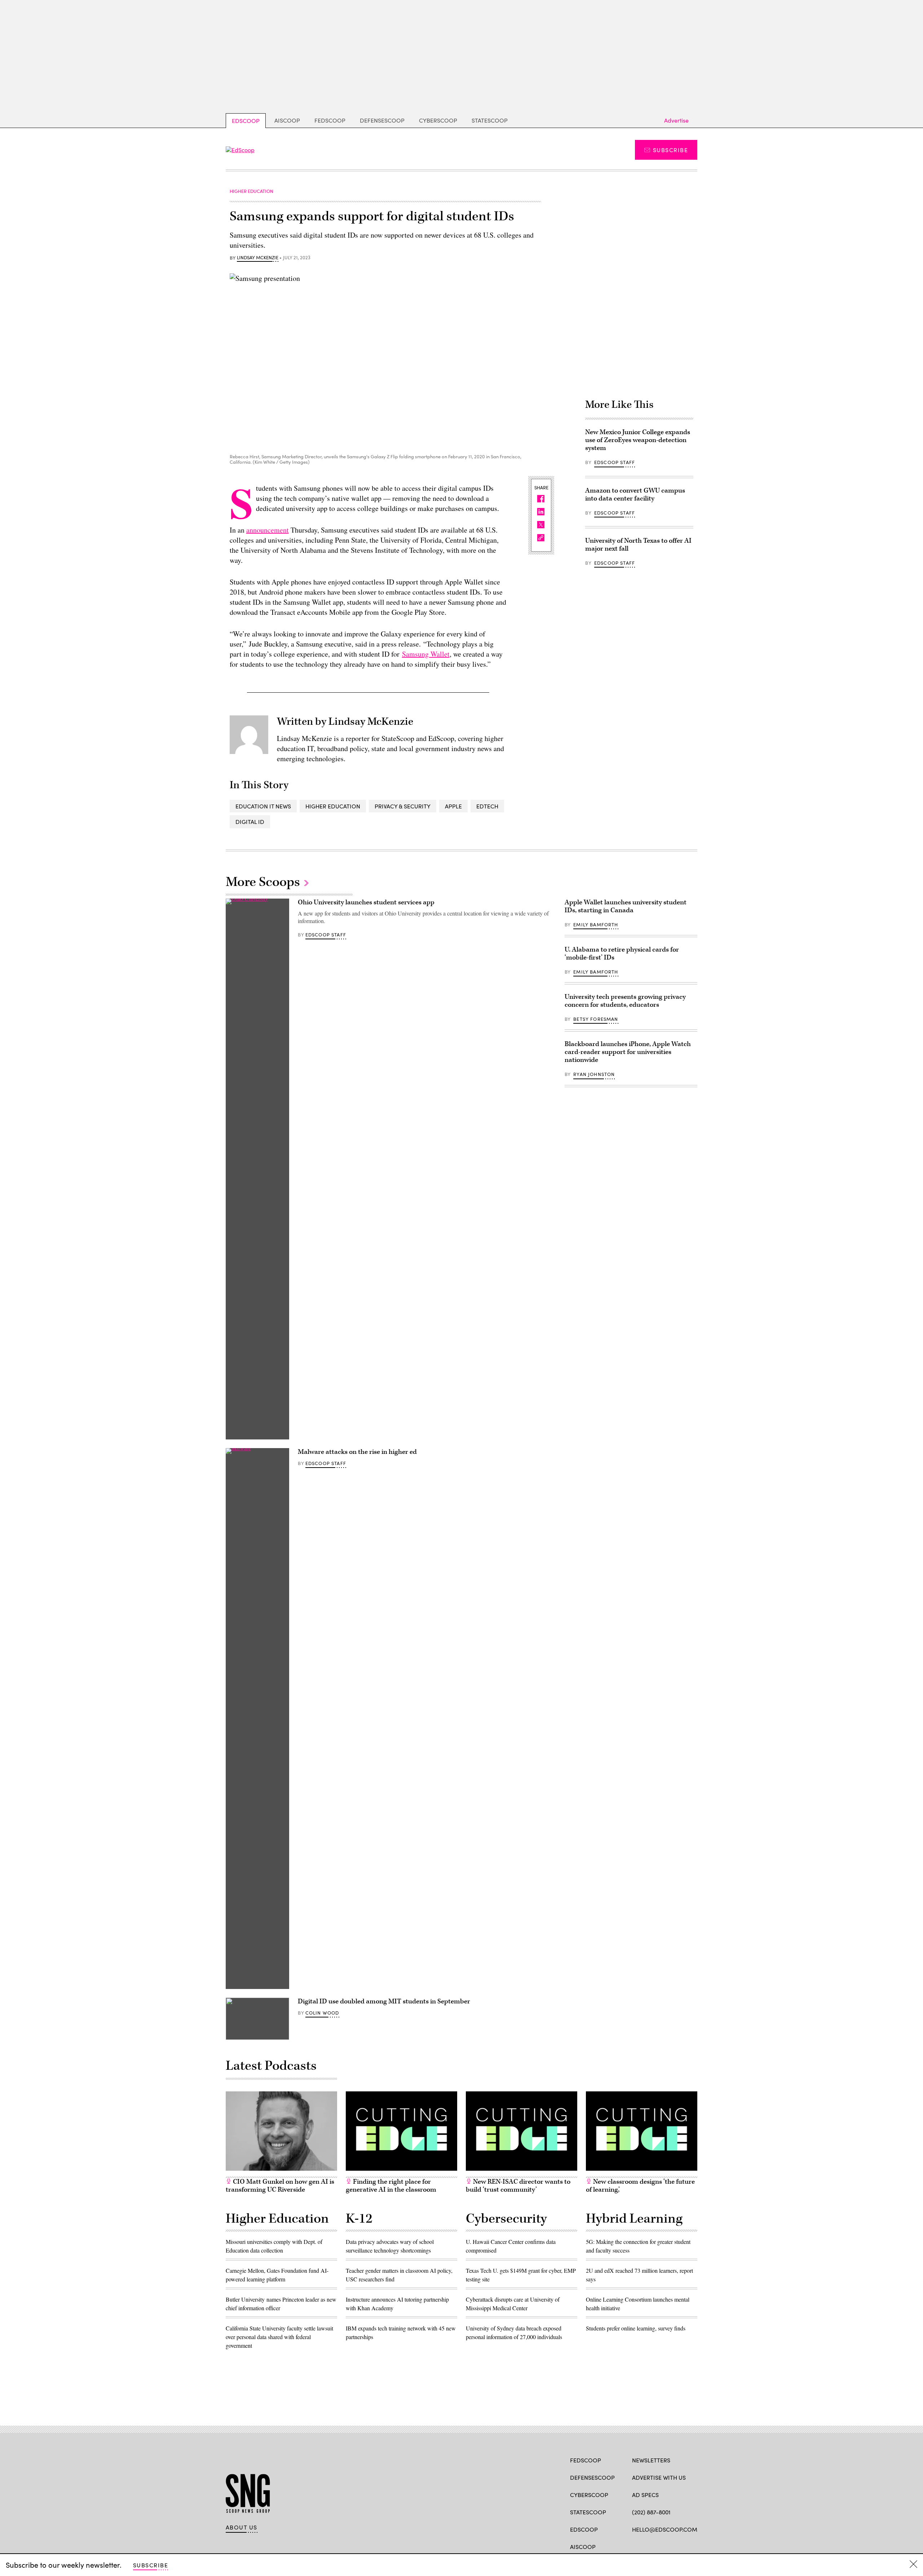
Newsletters (651, 2460)
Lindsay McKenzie (258, 258)
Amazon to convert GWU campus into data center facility (635, 495)
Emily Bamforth (596, 925)
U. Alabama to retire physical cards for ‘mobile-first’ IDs (622, 954)
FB (635, 2546)
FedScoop (330, 120)
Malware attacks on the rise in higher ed (357, 1452)
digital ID (250, 822)
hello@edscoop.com (665, 2529)
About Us (242, 2527)
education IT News (263, 806)
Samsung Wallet (426, 654)
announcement (268, 530)
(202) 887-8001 (651, 2512)
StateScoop (490, 120)
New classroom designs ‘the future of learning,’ (640, 2186)
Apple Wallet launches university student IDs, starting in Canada (626, 906)
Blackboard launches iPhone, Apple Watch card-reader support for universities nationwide (628, 1052)
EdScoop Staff (615, 462)
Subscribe (670, 150)
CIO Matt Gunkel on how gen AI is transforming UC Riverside (280, 2186)
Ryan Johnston (594, 1074)
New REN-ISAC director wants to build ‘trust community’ (518, 2186)
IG (675, 2546)
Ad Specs (645, 2495)
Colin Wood (322, 2013)
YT (689, 2546)
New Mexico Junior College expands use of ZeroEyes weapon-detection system (638, 440)
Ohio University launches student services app (366, 902)
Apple (453, 806)
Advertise (676, 120)
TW (650, 2546)
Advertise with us (659, 2477)
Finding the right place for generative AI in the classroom (391, 2186)
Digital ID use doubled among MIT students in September (384, 2001)
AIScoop (287, 120)
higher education (333, 806)
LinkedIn (664, 2546)
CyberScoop (438, 120)
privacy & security (403, 806)
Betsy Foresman (596, 1019)
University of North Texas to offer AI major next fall (638, 545)
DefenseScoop (382, 120)
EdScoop (246, 121)
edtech (487, 806)
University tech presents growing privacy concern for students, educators (625, 1001)
